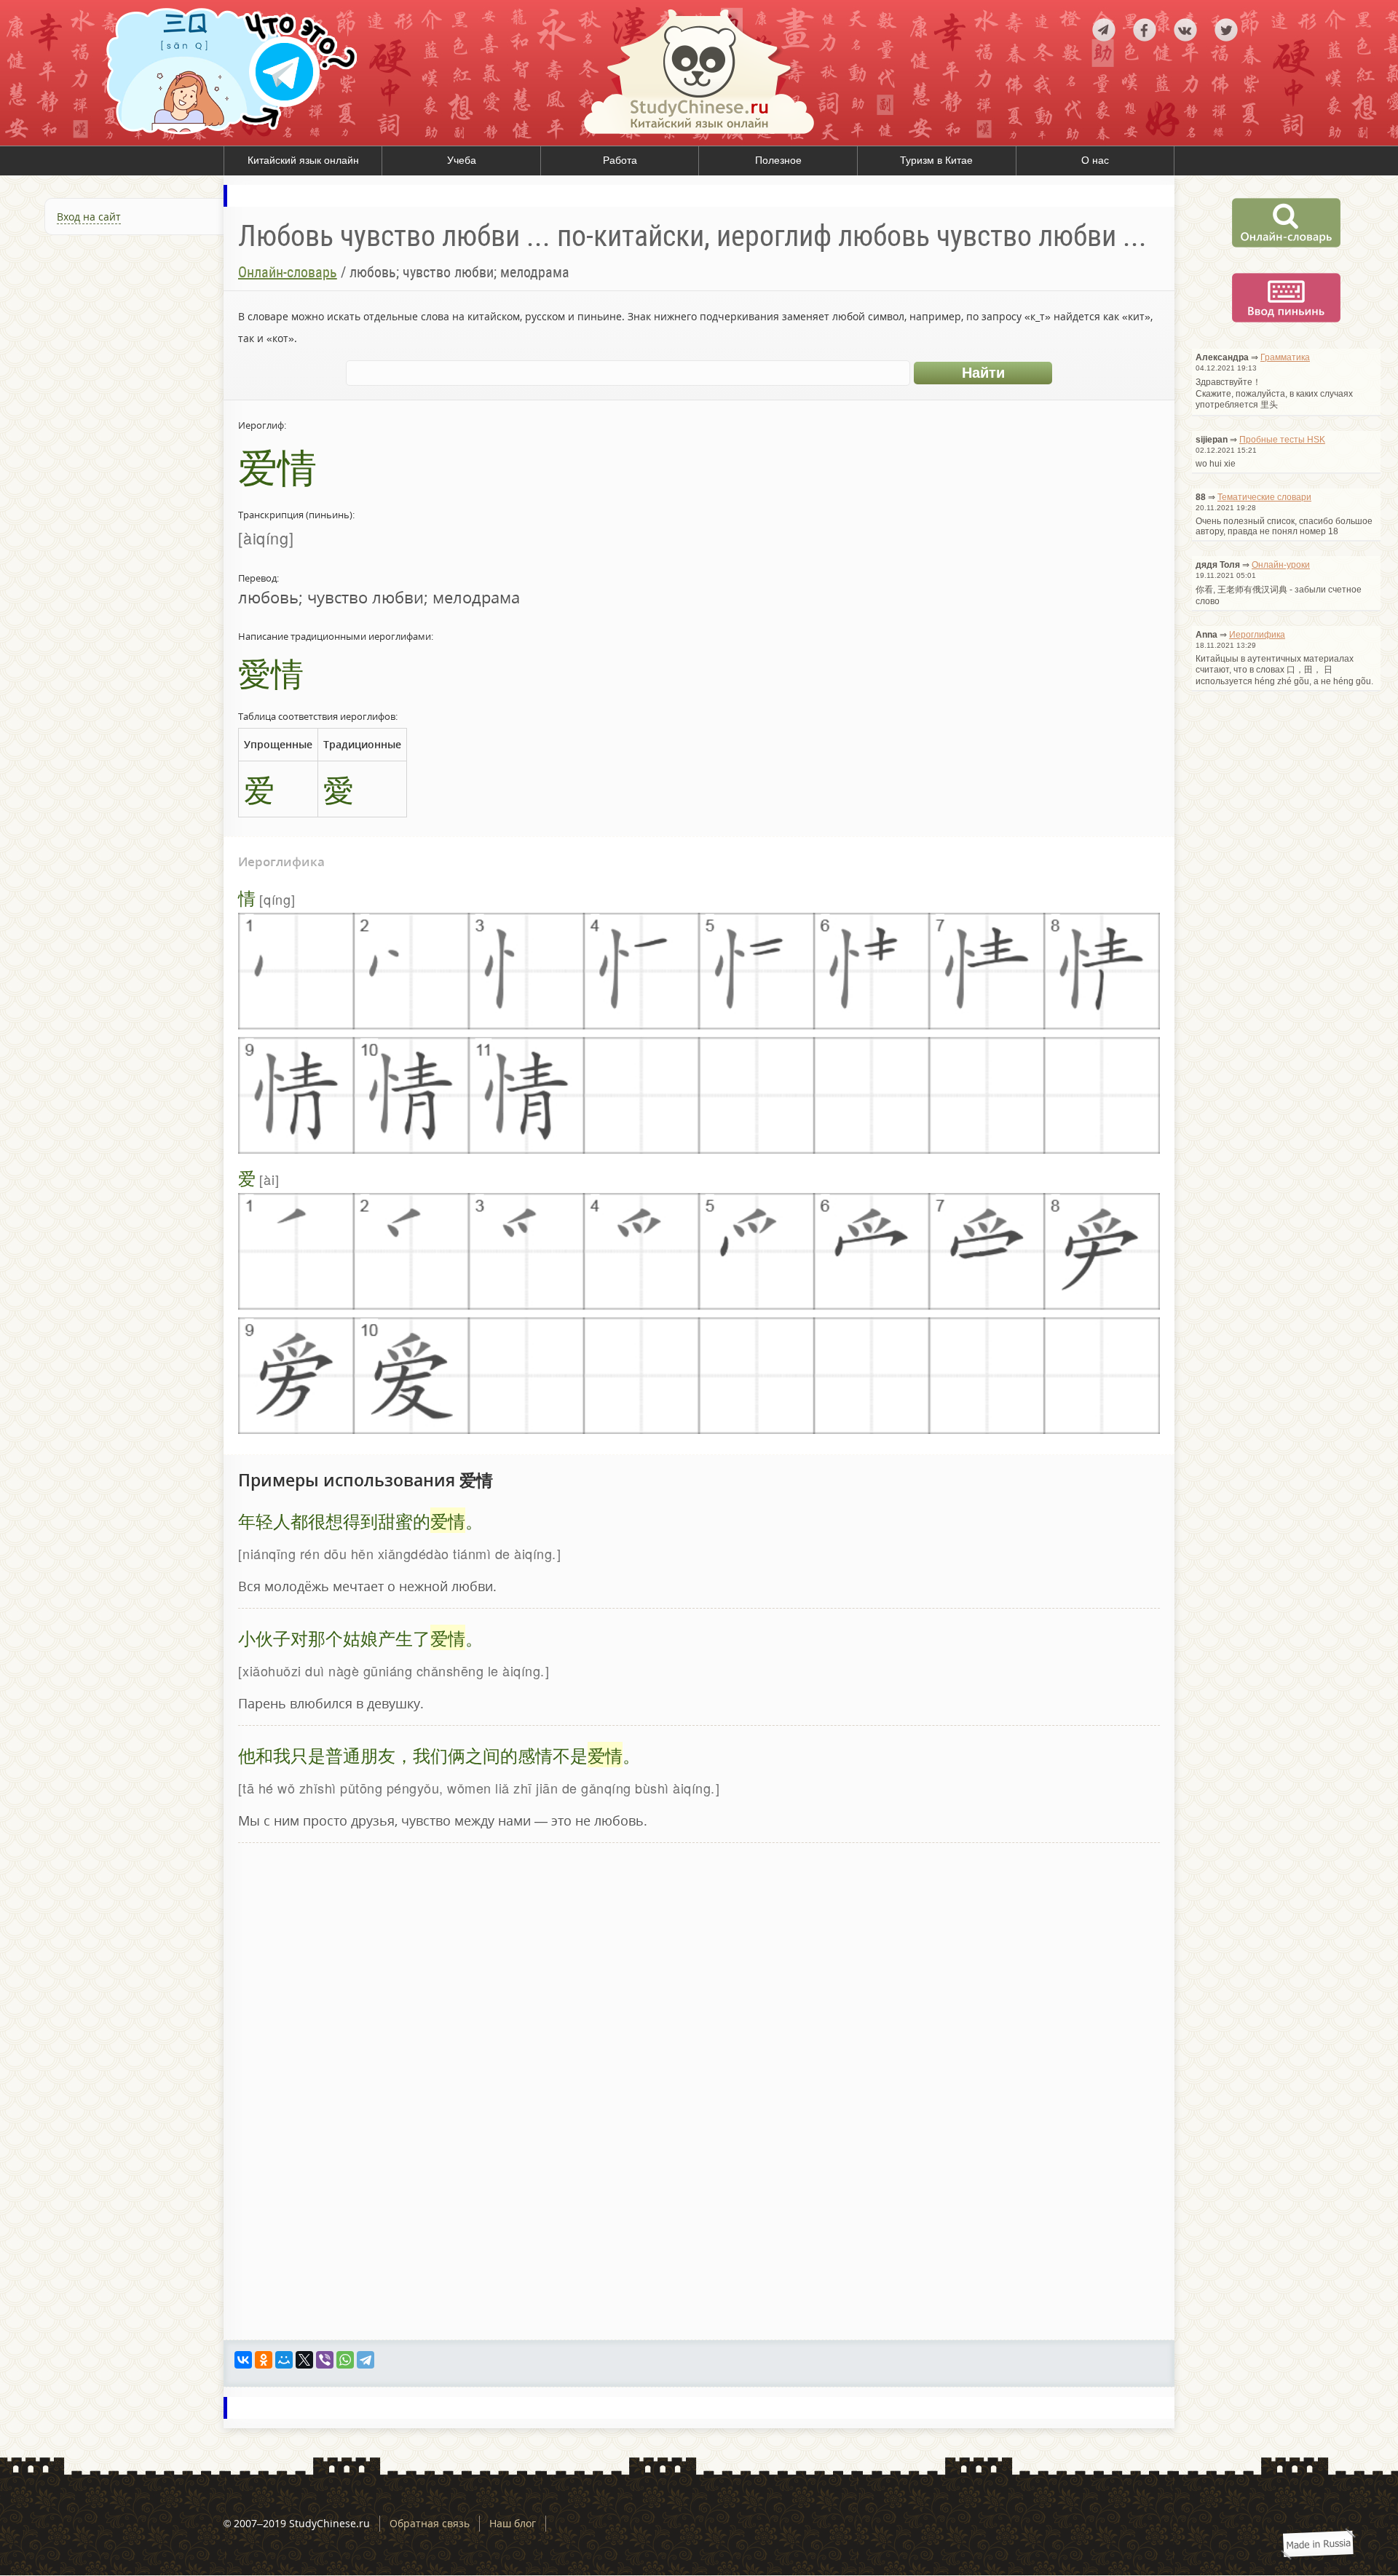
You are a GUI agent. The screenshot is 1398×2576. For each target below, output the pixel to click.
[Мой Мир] (284, 2360)
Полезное (778, 160)
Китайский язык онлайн (303, 160)
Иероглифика (1257, 635)
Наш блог (513, 2523)
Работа (620, 160)
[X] (304, 2360)
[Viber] (325, 2360)
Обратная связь (430, 2523)
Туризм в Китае (936, 160)
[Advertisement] (112, 403)
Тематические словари (1264, 497)
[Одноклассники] (264, 2360)
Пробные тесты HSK (1282, 440)
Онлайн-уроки (1281, 565)
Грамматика (1285, 357)
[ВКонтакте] (243, 2360)
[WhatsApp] (345, 2360)
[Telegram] (366, 2360)
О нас (1095, 160)
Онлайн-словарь (288, 272)
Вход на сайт (89, 217)
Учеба (462, 160)
